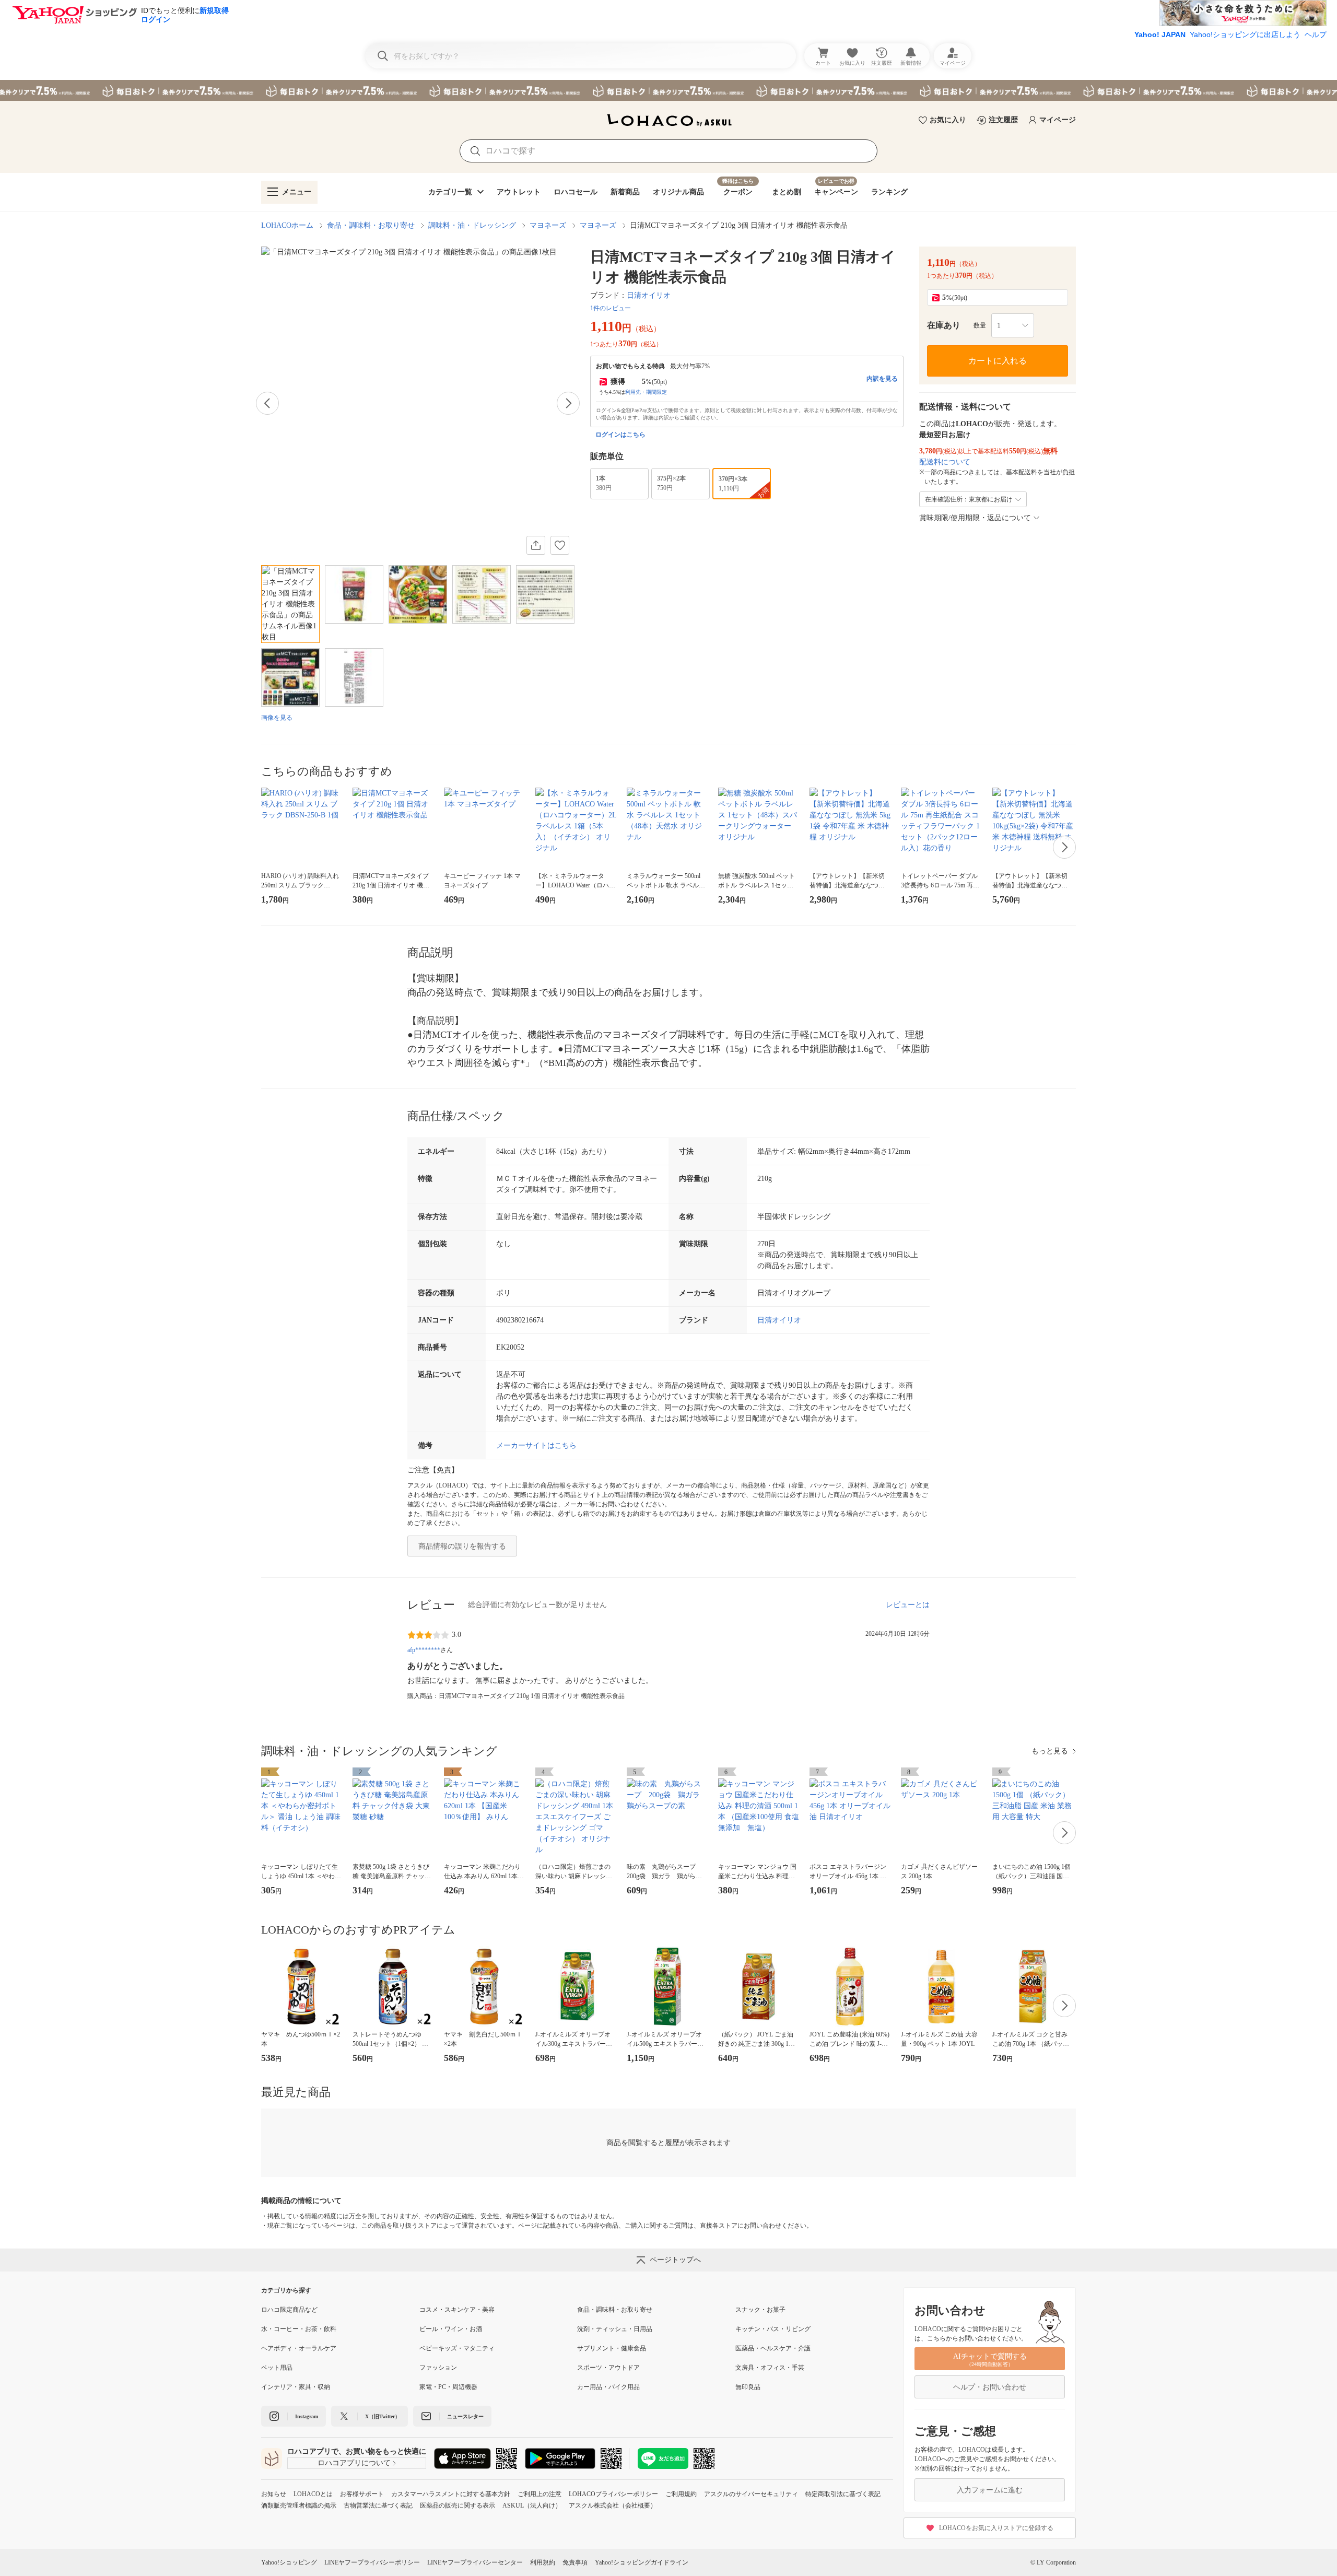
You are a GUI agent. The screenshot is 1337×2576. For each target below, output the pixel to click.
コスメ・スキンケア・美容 (457, 2310)
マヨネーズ (548, 225)
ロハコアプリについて (354, 2463)
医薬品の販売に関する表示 (458, 2505)
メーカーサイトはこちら (536, 1445)
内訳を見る (882, 379)
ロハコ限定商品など (289, 2310)
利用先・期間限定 (646, 392)
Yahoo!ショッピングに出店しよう (1245, 34)
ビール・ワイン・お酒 (451, 2329)
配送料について (945, 462)
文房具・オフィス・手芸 (770, 2368)
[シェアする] (536, 545)
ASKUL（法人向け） (532, 2505)
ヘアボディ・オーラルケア (299, 2348)
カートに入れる (998, 361)
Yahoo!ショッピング (289, 2562)
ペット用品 (277, 2368)
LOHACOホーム (287, 225)
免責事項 (575, 2562)
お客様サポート (362, 2494)
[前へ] (267, 403)
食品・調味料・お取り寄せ (371, 225)
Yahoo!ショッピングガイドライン (642, 2562)
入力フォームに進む (990, 2490)
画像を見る (277, 718)
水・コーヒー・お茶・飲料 (299, 2329)
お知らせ (274, 2494)
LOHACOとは (313, 2494)
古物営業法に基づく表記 (378, 2505)
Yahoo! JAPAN (1160, 34)
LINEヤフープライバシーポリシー (372, 2562)
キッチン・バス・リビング (773, 2329)
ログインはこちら (620, 435)
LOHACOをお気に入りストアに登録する (996, 2528)
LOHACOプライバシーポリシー (613, 2494)
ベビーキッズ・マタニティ (457, 2348)
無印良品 (748, 2387)
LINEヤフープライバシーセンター (475, 2562)
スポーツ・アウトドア (608, 2368)
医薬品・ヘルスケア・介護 (773, 2348)
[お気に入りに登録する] (560, 545)
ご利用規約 (681, 2494)
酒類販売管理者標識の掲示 (299, 2505)
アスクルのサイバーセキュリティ (751, 2494)
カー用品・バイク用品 (608, 2387)
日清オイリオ (649, 295)
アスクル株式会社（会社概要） (613, 2505)
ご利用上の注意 (540, 2494)
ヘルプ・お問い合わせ (990, 2387)
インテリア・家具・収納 (296, 2387)
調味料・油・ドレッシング (472, 225)
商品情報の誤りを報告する (462, 1546)
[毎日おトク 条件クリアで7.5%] (668, 90)
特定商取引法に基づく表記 (843, 2494)
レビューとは (908, 1605)
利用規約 (543, 2562)
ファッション (438, 2368)
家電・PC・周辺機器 (448, 2387)
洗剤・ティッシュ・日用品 (615, 2329)
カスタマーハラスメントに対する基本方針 (451, 2494)
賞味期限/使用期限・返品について (975, 518)
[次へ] (568, 403)
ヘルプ (1316, 34)
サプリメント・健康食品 (612, 2348)
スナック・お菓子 (760, 2310)
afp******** (424, 1650)
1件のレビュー (611, 308)
